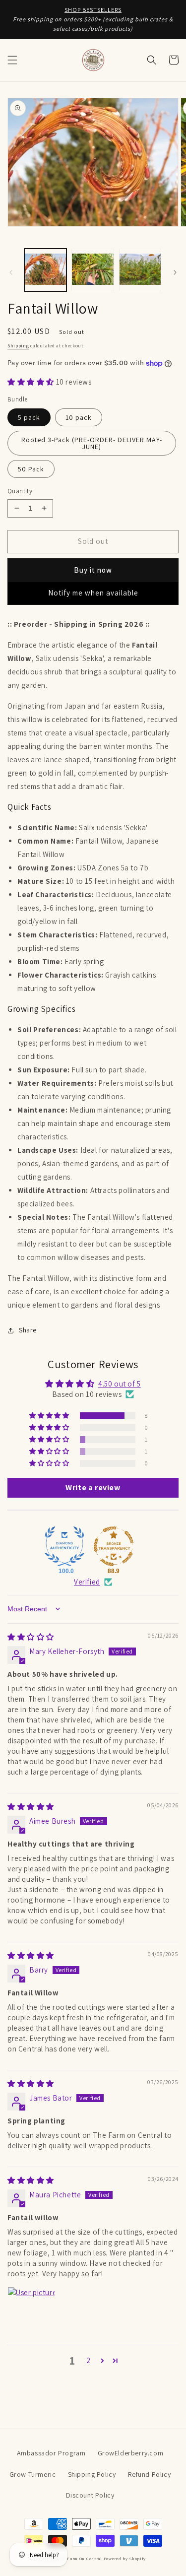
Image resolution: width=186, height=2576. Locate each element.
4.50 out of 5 (120, 1384)
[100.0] (64, 1546)
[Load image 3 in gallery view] (140, 270)
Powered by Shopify (125, 2558)
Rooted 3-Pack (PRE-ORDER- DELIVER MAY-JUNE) (92, 443)
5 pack (29, 417)
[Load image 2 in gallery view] (93, 270)
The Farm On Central (80, 2558)
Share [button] (28, 1330)
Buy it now (93, 570)
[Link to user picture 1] (31, 2311)
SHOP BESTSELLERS (93, 10)
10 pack (79, 417)
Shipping (18, 346)
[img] (31, 1637)
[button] (12, 60)
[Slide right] (175, 272)
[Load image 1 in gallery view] (45, 270)
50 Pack (31, 469)
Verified (87, 1582)
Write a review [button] (93, 1487)
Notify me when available (93, 593)
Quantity (20, 491)
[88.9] (114, 1546)
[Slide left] (11, 272)
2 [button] (89, 2360)
